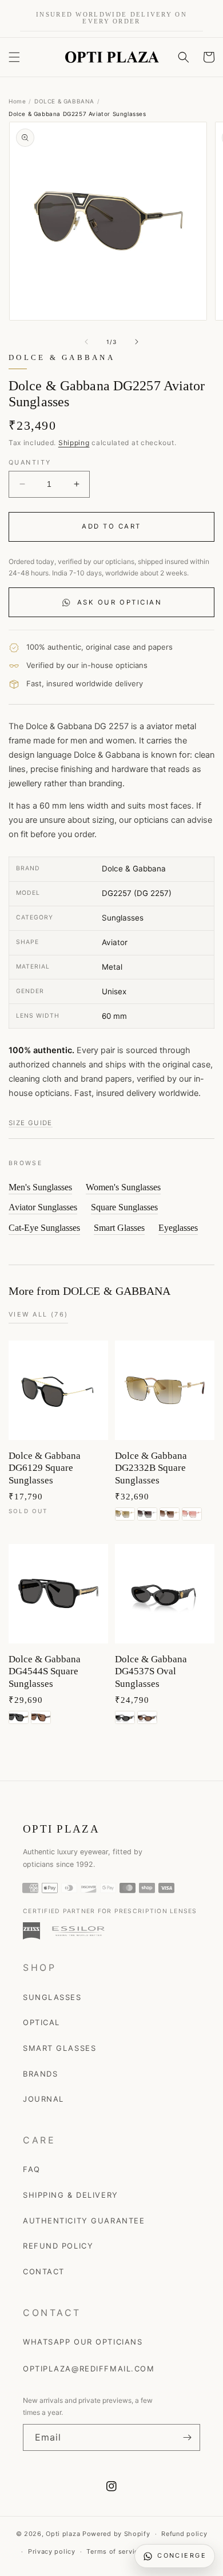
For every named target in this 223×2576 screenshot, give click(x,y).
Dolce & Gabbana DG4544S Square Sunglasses (45, 1671)
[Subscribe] (187, 2437)
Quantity (30, 462)
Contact (44, 2271)
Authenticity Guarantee (84, 2221)
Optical (41, 2022)
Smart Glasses (119, 1228)
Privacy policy (52, 2551)
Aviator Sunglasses (43, 1207)
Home (17, 101)
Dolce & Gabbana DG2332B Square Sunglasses (151, 1468)
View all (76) (38, 1314)
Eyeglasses (178, 1228)
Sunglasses (52, 1997)
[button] (14, 57)
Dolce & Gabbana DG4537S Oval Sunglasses (151, 1671)
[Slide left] (86, 342)
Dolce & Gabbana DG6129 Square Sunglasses (45, 1468)
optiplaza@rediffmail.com (89, 2369)
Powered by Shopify (116, 2534)
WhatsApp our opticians (83, 2342)
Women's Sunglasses (123, 1187)
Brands (40, 2074)
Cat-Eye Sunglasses (44, 1228)
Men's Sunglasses (40, 1187)
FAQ (32, 2169)
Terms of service (114, 2551)
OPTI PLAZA (61, 1829)
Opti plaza (63, 2534)
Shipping (74, 443)
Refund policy (184, 2534)
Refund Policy (58, 2246)
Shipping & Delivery (71, 2195)
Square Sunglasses (124, 1207)
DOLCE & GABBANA (64, 101)
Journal (43, 2099)
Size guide (31, 1123)
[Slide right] (137, 342)
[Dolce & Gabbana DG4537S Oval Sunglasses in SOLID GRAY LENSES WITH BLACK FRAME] (125, 1717)
